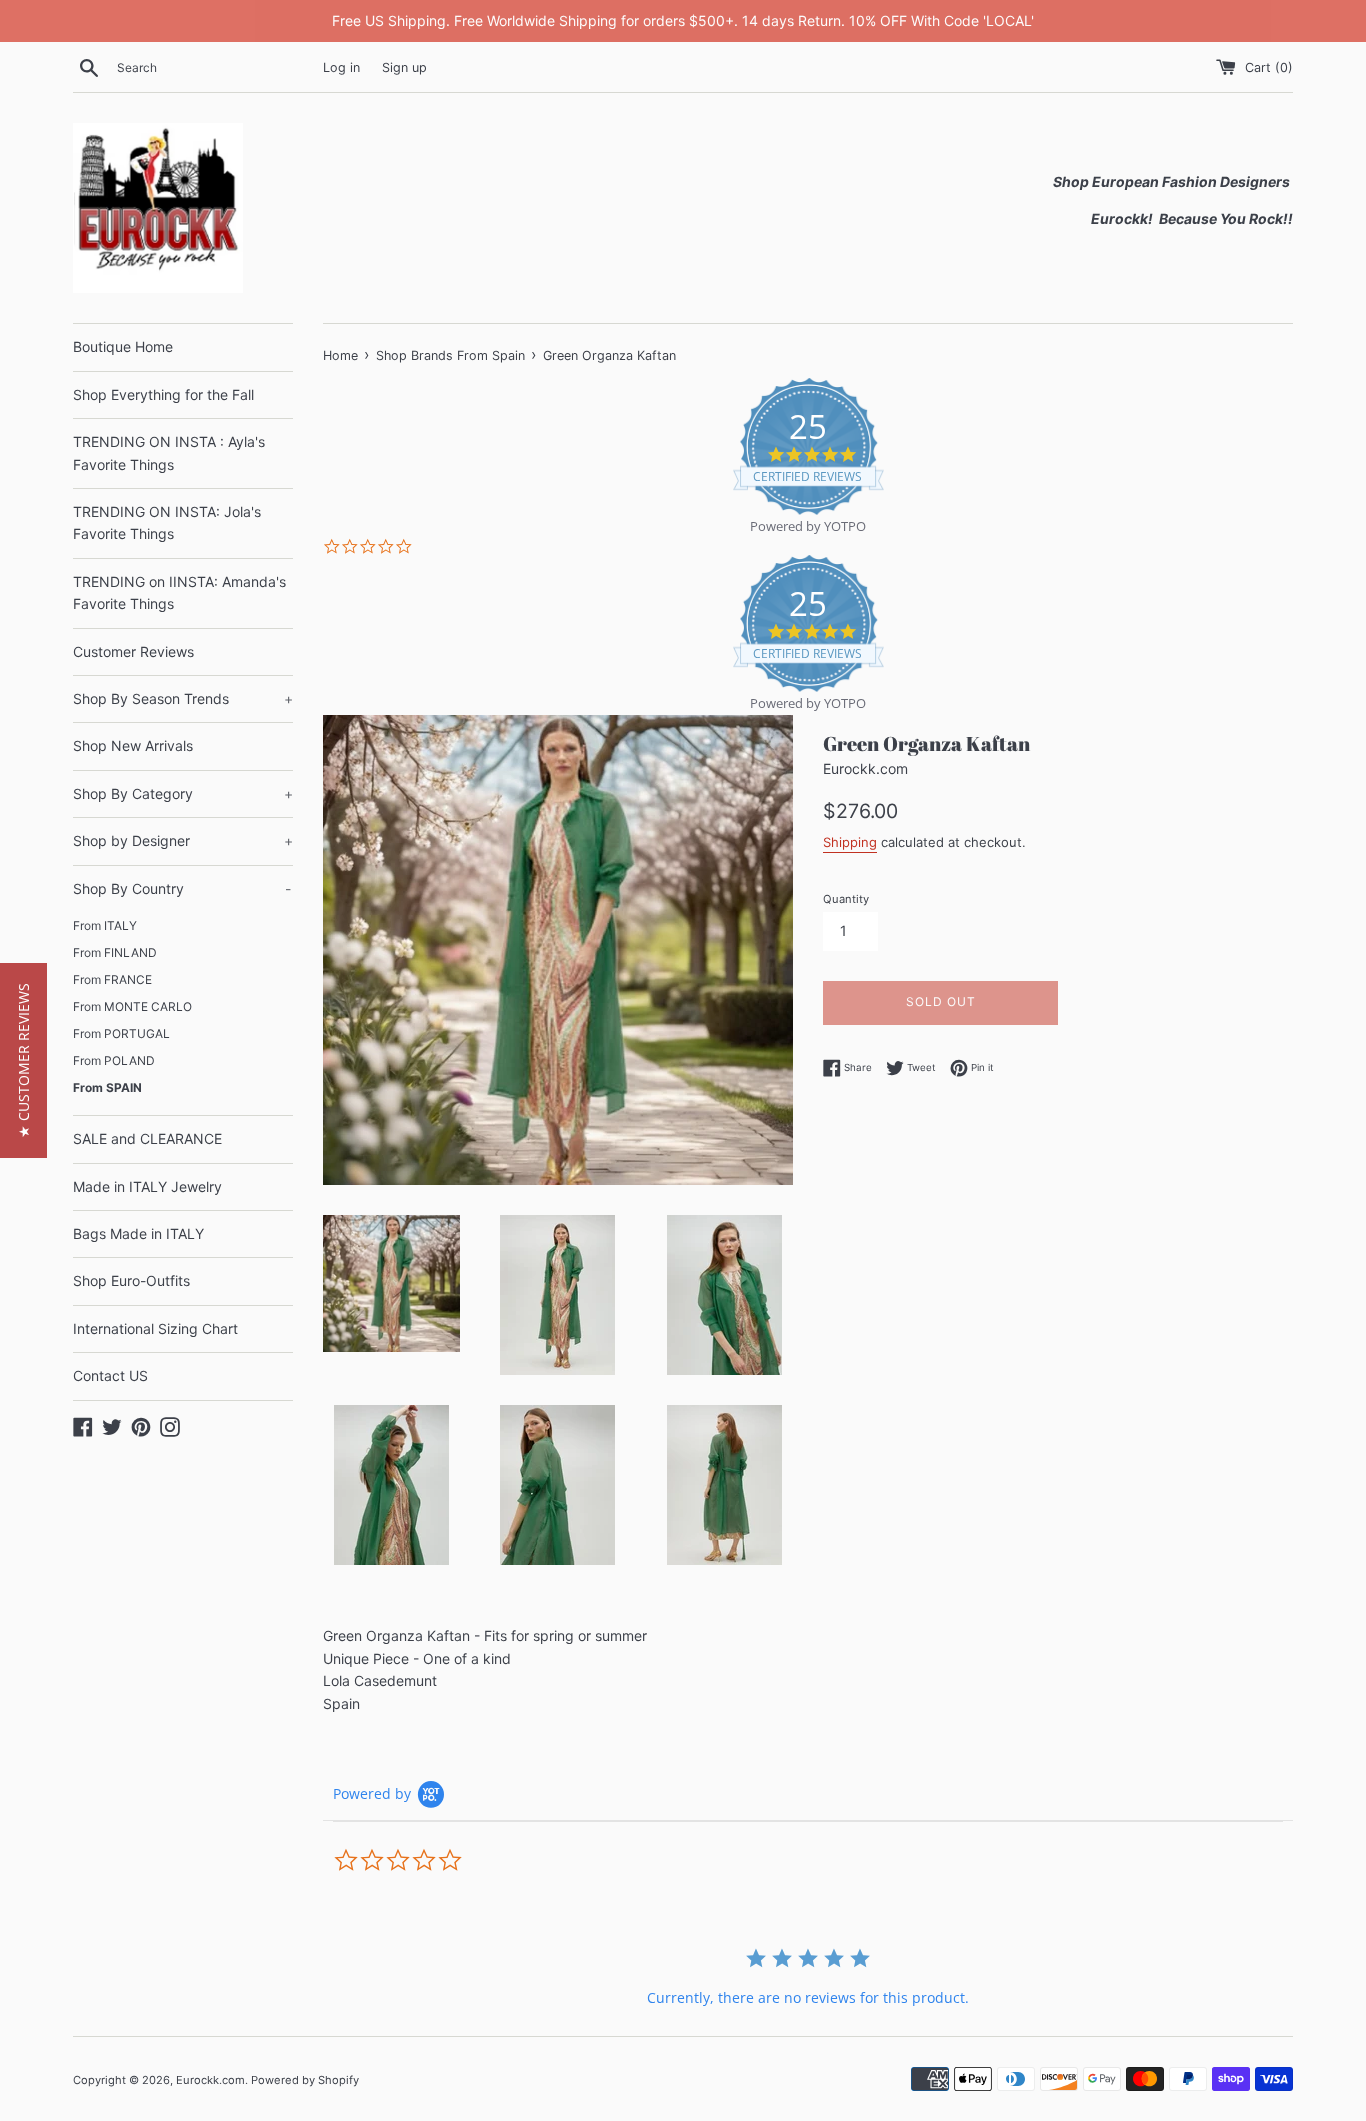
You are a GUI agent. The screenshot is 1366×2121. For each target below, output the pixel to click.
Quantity (846, 899)
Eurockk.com (210, 2080)
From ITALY (105, 925)
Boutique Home (123, 346)
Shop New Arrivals (133, 745)
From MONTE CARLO (132, 1006)
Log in (341, 67)
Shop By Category (183, 793)
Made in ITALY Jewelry (147, 1186)
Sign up (404, 67)
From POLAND (114, 1060)
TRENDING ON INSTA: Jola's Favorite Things (167, 522)
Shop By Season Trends (183, 698)
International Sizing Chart (155, 1328)
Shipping (850, 842)
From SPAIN (107, 1087)
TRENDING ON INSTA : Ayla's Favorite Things (169, 452)
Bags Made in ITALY (138, 1233)
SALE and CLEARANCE (147, 1138)
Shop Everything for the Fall (163, 394)
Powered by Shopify (305, 2080)
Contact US (110, 1375)
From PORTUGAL (121, 1033)
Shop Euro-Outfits (131, 1280)
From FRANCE (112, 979)
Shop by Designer (183, 840)
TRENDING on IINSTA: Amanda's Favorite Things (179, 592)
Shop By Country (182, 888)
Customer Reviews (133, 651)
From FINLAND (115, 952)
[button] (23, 1060)
